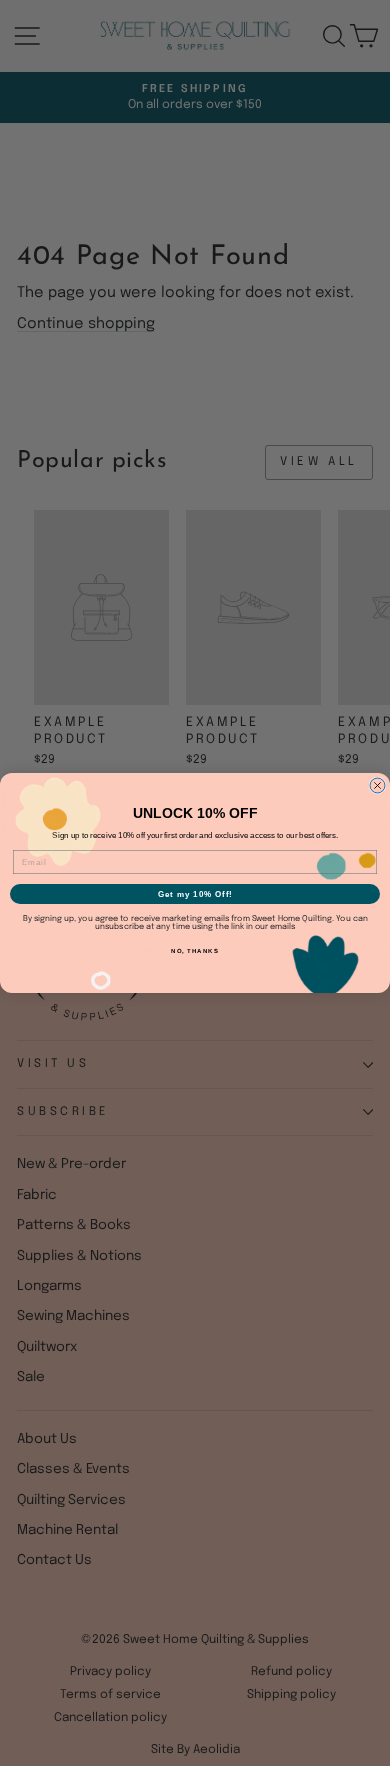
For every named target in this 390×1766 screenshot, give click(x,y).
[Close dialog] (377, 785)
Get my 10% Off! (195, 894)
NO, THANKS (195, 951)
